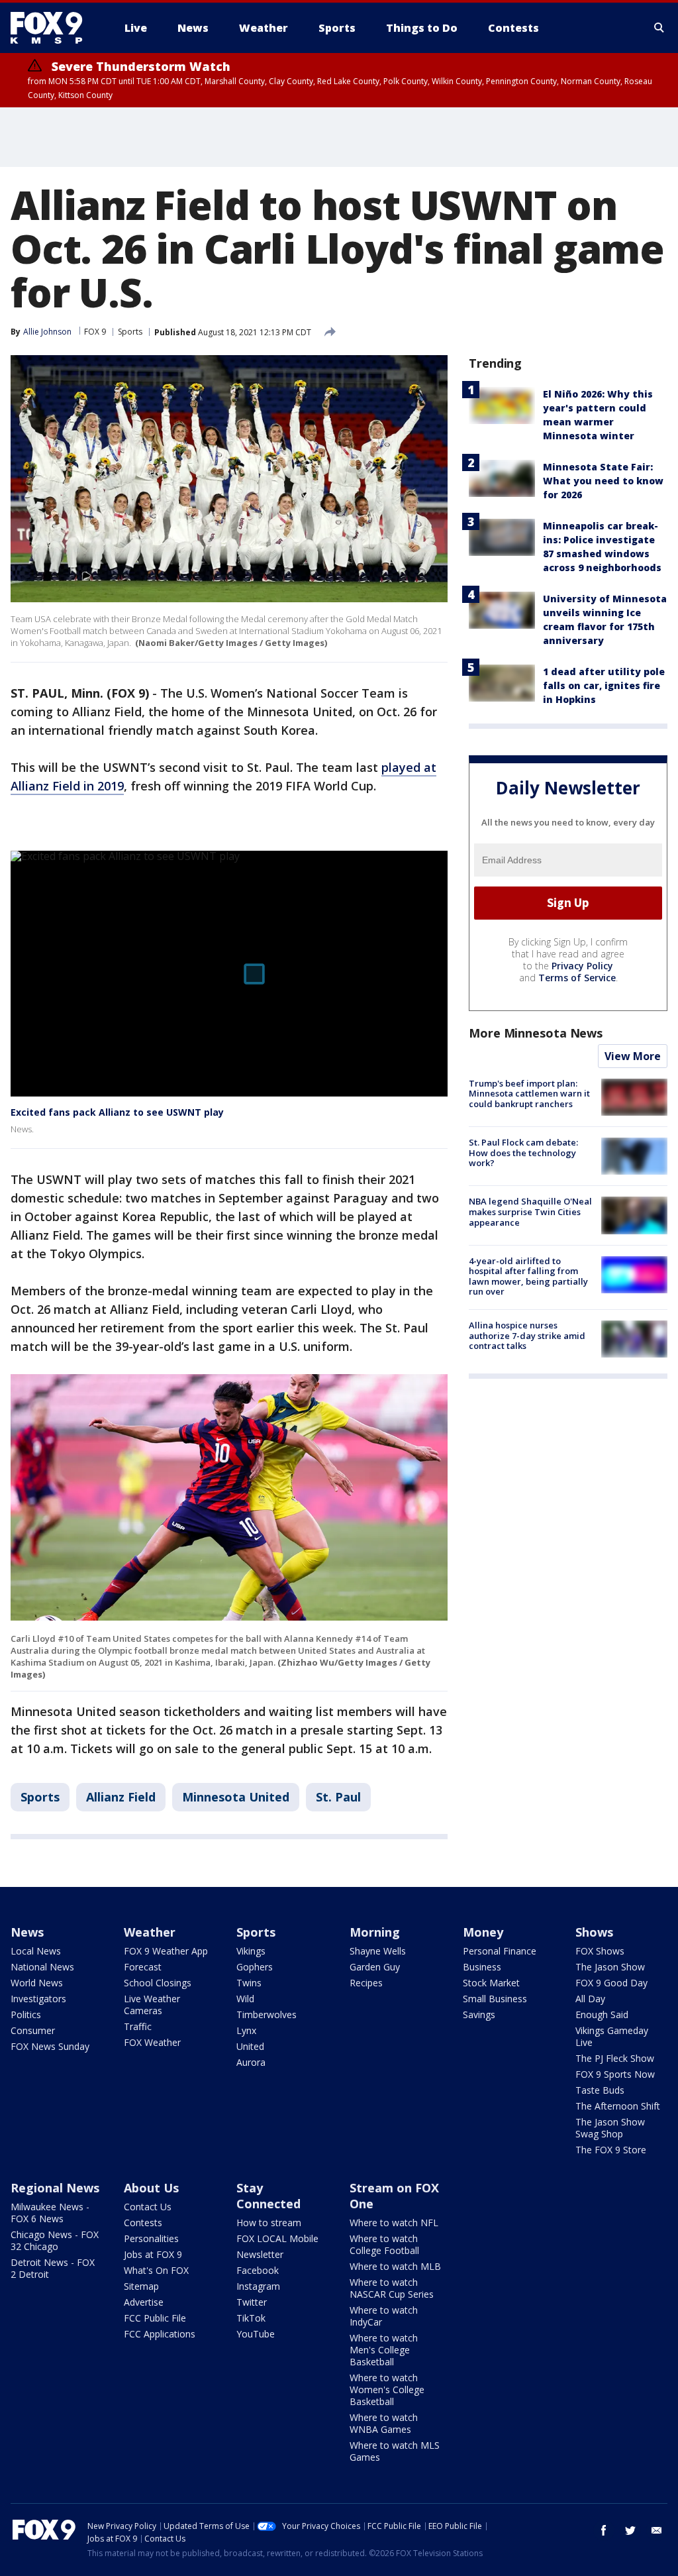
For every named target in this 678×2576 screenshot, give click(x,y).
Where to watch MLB (395, 2266)
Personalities (151, 2238)
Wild (245, 1999)
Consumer (33, 2030)
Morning (375, 1932)
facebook (604, 2530)
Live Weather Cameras (152, 2005)
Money (483, 1932)
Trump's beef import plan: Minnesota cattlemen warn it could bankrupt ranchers (529, 1094)
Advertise (144, 2302)
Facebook (258, 2270)
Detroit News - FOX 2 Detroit (53, 2268)
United (250, 2046)
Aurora (251, 2062)
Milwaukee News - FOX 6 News (50, 2213)
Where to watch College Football (384, 2244)
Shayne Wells (378, 1951)
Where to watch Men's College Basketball (384, 2350)
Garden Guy (375, 1967)
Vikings (251, 1951)
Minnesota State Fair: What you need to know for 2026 (603, 481)
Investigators (38, 1999)
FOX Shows (600, 1951)
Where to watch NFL (394, 2223)
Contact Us (148, 2207)
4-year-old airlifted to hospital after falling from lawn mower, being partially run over (528, 1276)
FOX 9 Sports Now (615, 2074)
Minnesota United (236, 1797)
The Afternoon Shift (618, 2106)
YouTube (256, 2334)
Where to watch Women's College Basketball (387, 2389)
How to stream (269, 2223)
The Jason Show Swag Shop (610, 2128)
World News (37, 1983)
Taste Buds (600, 2090)
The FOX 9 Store (611, 2150)
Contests (143, 2223)
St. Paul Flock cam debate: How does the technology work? (523, 1153)
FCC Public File (155, 2318)
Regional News (55, 2188)
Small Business (495, 1999)
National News (42, 1967)
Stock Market (491, 1983)
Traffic (138, 2026)
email (657, 2530)
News (27, 1932)
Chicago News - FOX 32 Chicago (55, 2240)
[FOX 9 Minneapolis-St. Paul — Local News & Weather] (54, 28)
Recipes (366, 1983)
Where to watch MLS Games (395, 2451)
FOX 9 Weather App (166, 1951)
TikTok (251, 2318)
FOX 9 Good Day (611, 1983)
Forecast (143, 1967)
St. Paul (338, 1797)
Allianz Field (121, 1797)
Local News (36, 1951)
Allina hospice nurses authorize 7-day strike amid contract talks (527, 1335)
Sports (130, 332)
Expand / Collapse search (659, 28)
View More (633, 1056)
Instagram (258, 2286)
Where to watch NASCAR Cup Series (392, 2288)
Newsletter (260, 2254)
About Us (151, 2188)
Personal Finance (500, 1951)
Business (482, 1967)
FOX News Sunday (50, 2046)
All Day (590, 1999)
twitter (630, 2530)
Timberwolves (266, 2014)
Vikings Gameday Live (612, 2036)
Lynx (246, 2030)
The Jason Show (610, 1967)
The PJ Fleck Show (615, 2058)
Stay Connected (268, 2196)
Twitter (252, 2302)
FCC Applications (160, 2334)
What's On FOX (156, 2270)
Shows (594, 1932)
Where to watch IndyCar (384, 2316)
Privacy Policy (582, 966)
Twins (249, 1983)
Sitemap (141, 2286)
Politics (26, 2014)
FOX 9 (95, 332)
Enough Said (602, 2014)
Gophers (255, 1967)
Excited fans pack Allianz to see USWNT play (117, 1112)
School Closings (158, 1983)
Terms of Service (577, 978)
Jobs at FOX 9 (153, 2254)
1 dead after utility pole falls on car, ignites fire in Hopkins (604, 685)
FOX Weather (152, 2042)
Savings (479, 2014)
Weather (150, 1932)
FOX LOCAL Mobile (277, 2238)
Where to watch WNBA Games (384, 2423)
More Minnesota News (536, 1033)
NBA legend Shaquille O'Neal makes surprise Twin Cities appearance (530, 1211)
